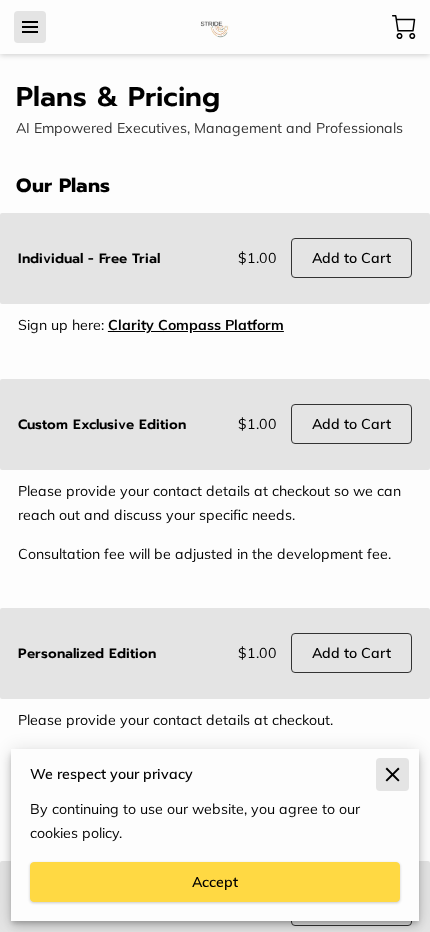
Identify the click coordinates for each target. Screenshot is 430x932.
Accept (215, 882)
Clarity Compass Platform (196, 325)
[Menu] (30, 27)
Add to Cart (351, 258)
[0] (404, 27)
